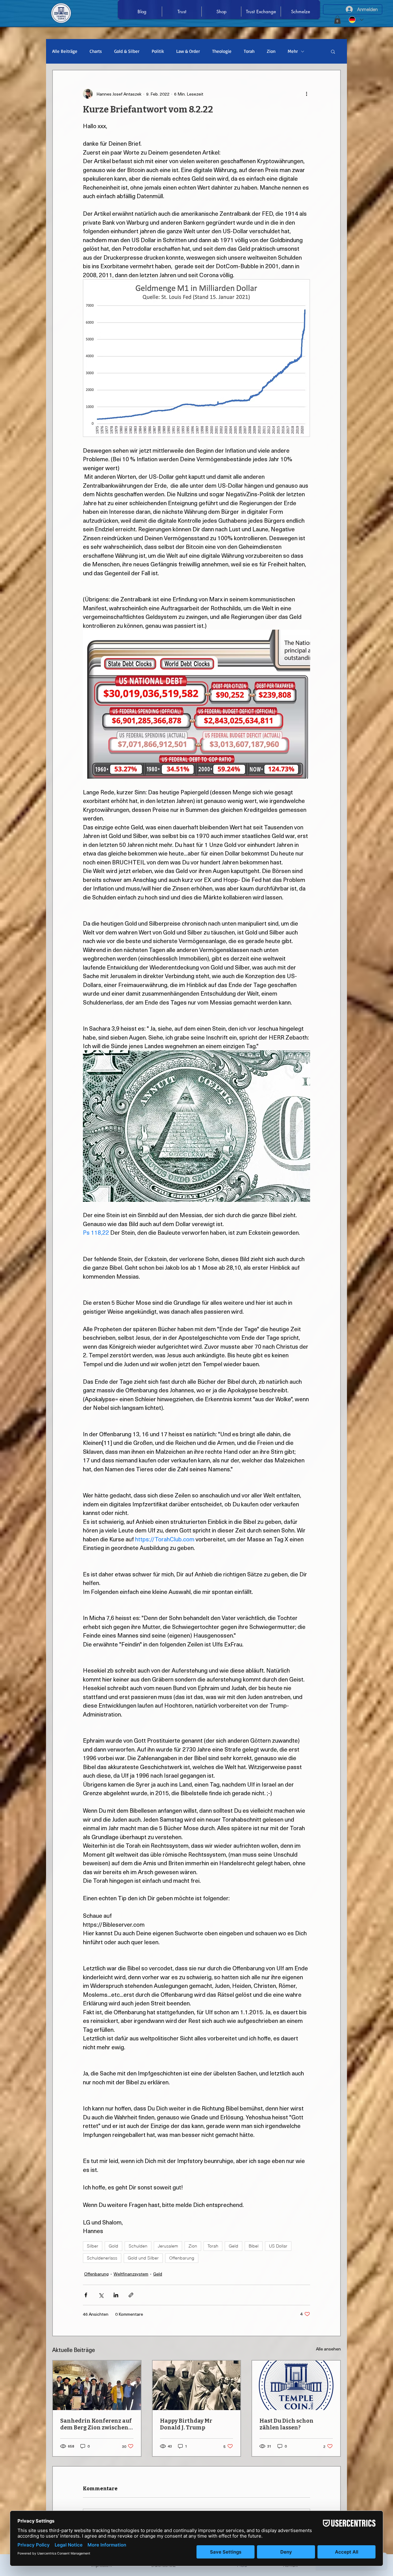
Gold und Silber (143, 2258)
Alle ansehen (328, 2349)
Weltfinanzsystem (131, 2274)
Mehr (293, 51)
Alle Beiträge (65, 51)
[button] (337, 20)
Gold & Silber (127, 51)
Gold (113, 2246)
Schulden (138, 2246)
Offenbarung (182, 2258)
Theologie (222, 51)
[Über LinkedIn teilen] (116, 2295)
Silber (93, 2246)
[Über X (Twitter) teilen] (101, 2295)
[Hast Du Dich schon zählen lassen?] (296, 2385)
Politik (158, 51)
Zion (271, 51)
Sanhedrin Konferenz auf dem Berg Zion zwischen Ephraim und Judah (96, 2424)
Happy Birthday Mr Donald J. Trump (186, 2424)
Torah (249, 51)
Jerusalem (168, 2246)
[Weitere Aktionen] (306, 94)
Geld (233, 2246)
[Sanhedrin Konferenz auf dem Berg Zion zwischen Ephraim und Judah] (97, 2385)
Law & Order (188, 51)
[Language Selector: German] (356, 20)
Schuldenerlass (102, 2258)
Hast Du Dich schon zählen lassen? (286, 2424)
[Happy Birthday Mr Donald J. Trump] (197, 2385)
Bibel (254, 2246)
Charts (96, 51)
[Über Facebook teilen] (86, 2295)
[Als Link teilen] (131, 2295)
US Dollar (278, 2246)
